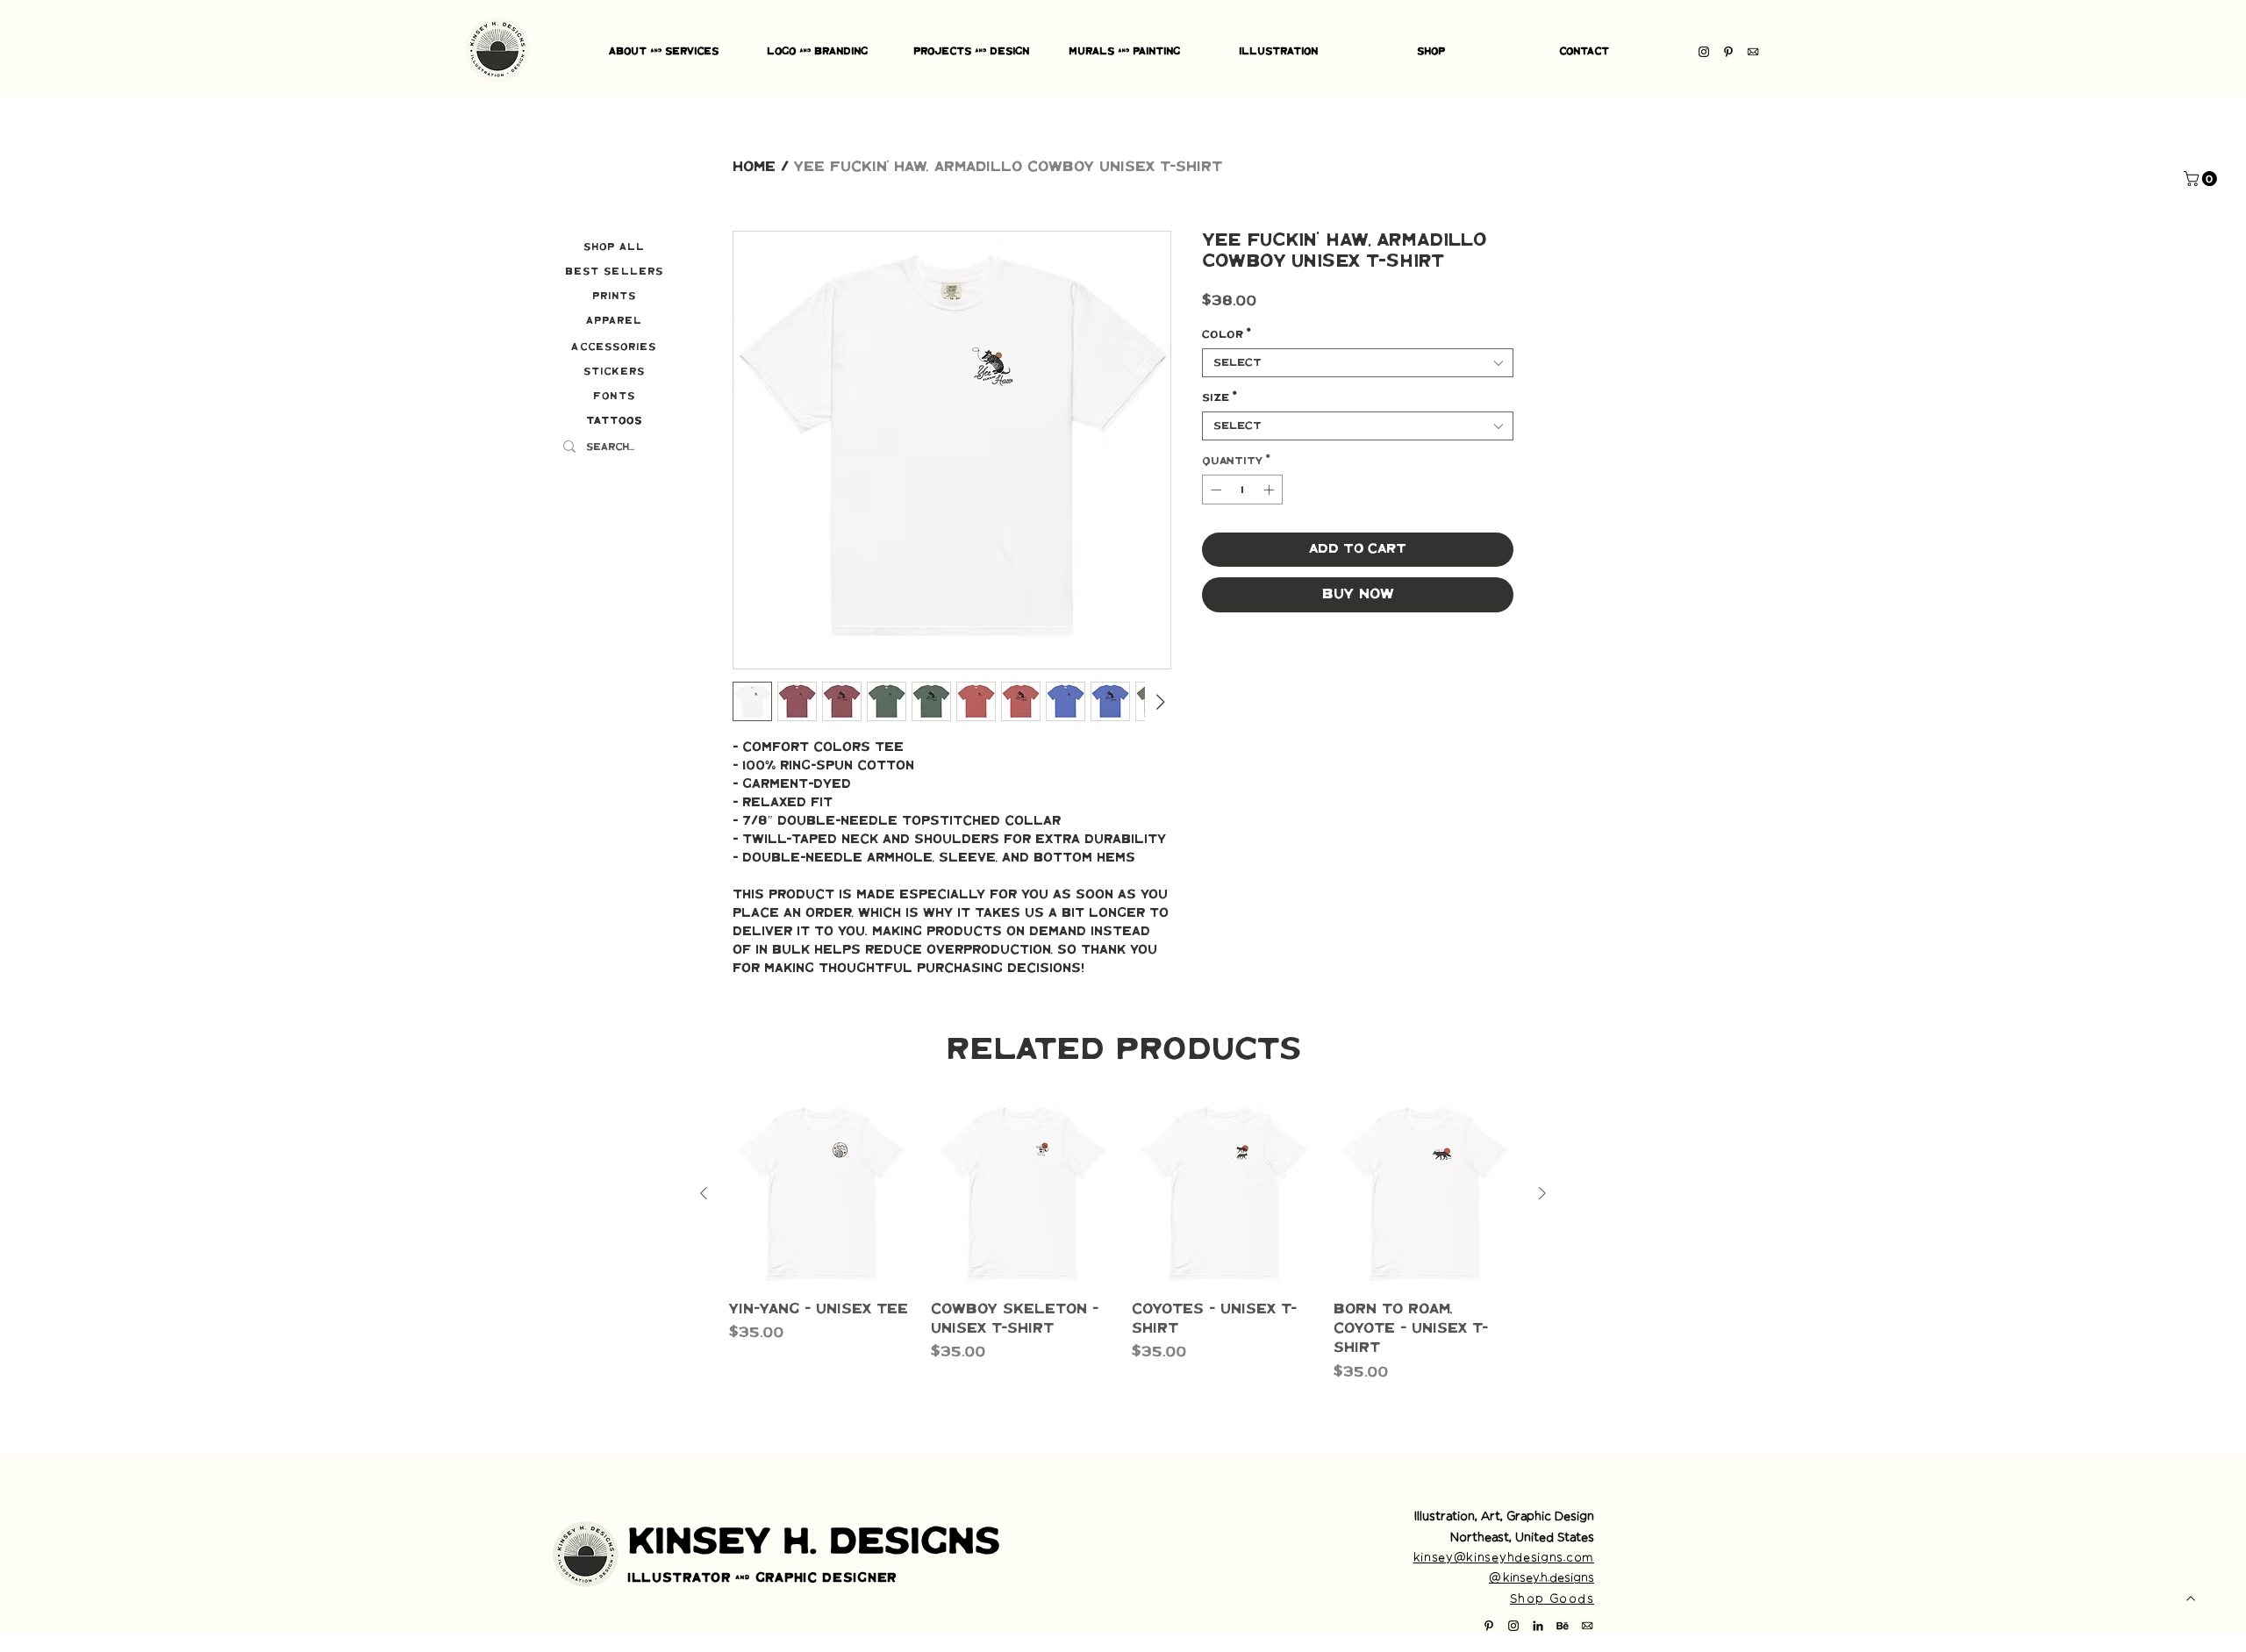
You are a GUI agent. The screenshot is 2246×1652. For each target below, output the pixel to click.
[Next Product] (1542, 1193)
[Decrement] (1214, 490)
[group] (1123, 1252)
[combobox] (1358, 363)
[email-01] (1753, 52)
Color (1227, 335)
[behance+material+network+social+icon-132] (1563, 1626)
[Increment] (1270, 490)
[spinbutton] (1242, 490)
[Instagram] (1704, 52)
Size (1220, 398)
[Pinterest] (1728, 52)
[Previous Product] (704, 1193)
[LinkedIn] (1538, 1626)
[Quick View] (821, 1194)
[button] (2202, 179)
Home (754, 167)
